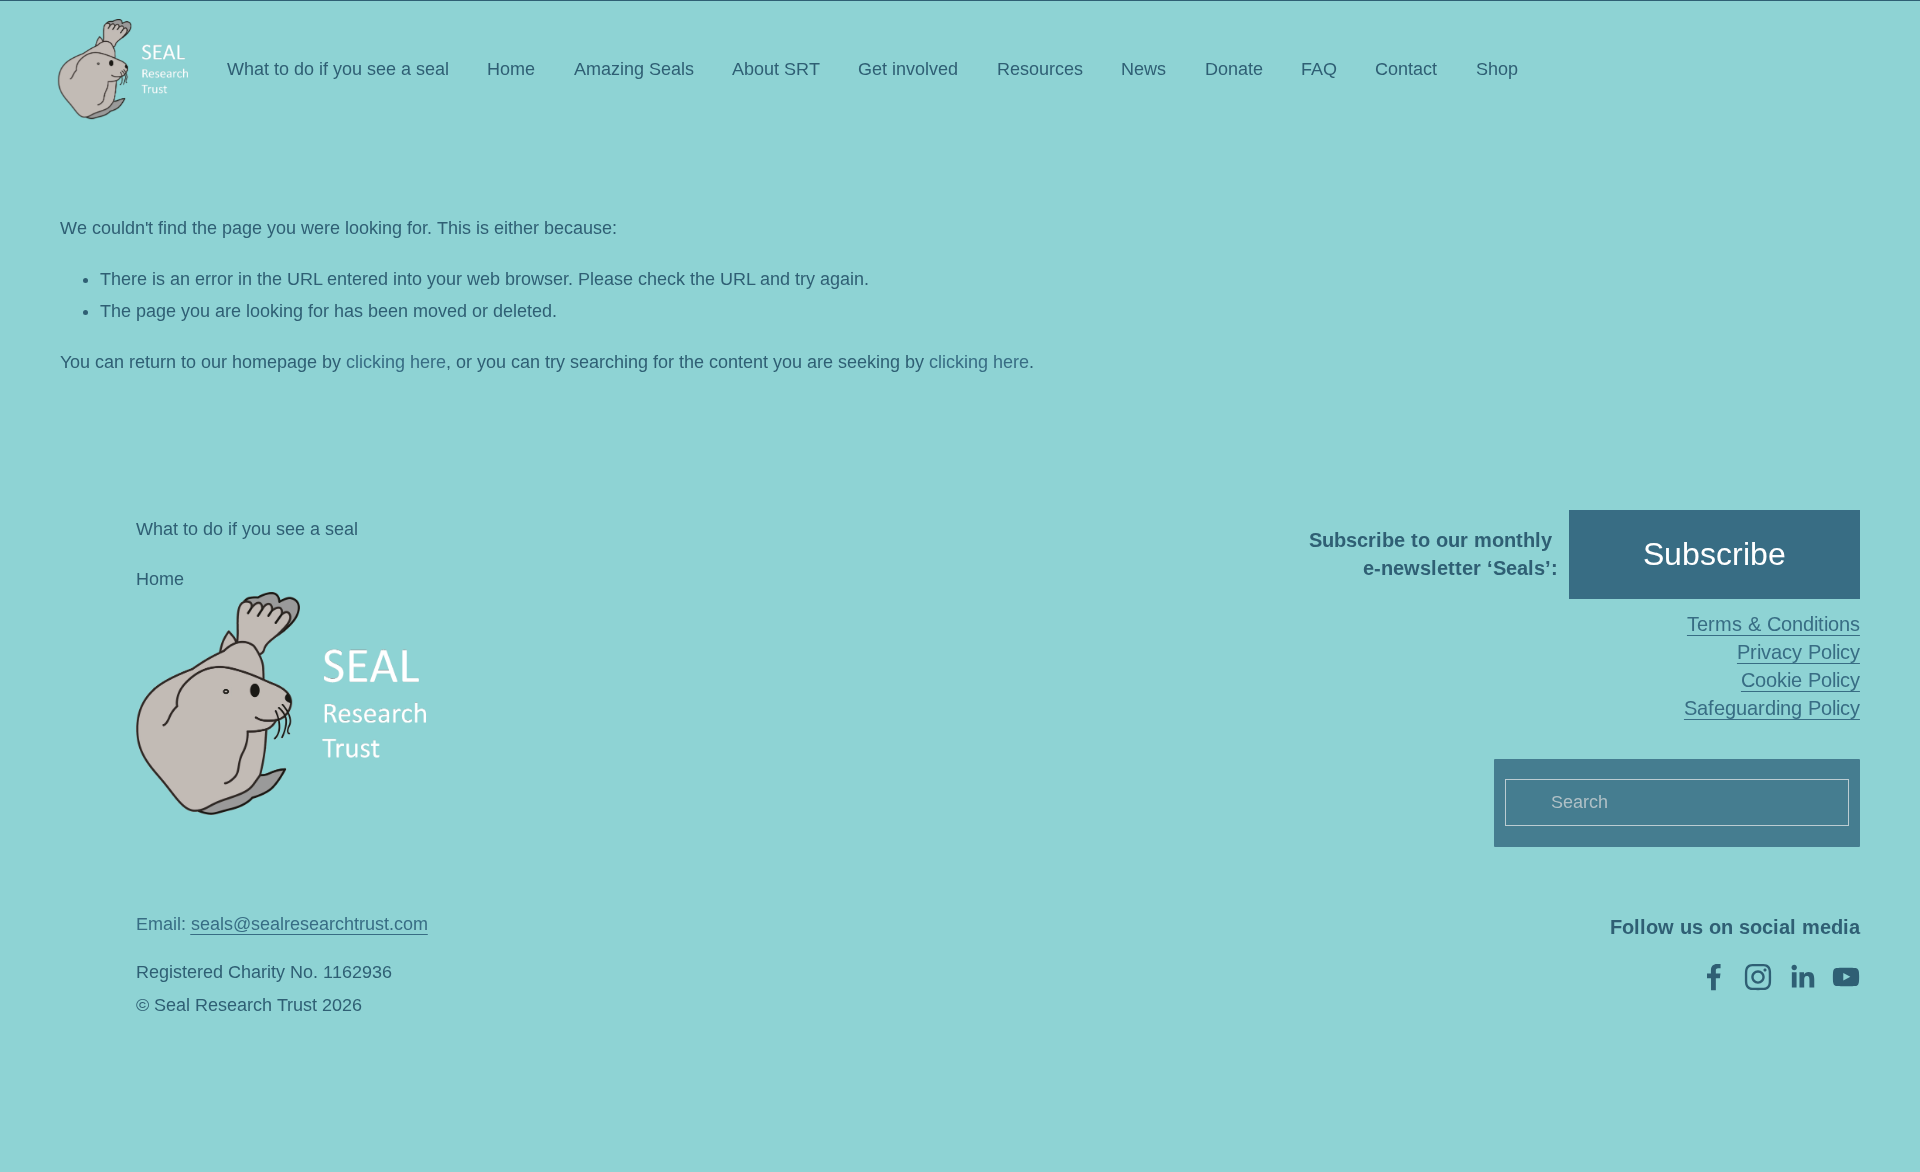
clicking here (396, 362)
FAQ (1319, 69)
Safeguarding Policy (1772, 708)
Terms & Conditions (1773, 624)
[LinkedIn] (1802, 977)
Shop (1497, 69)
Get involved (908, 69)
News (1143, 69)
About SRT (776, 69)
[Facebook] (1714, 977)
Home (511, 69)
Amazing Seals (634, 69)
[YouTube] (1846, 977)
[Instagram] (1758, 977)
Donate (1234, 69)
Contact (1406, 69)
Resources (1040, 69)
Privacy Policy (1798, 652)
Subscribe (1714, 554)
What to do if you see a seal (338, 69)
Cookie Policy (1800, 680)
